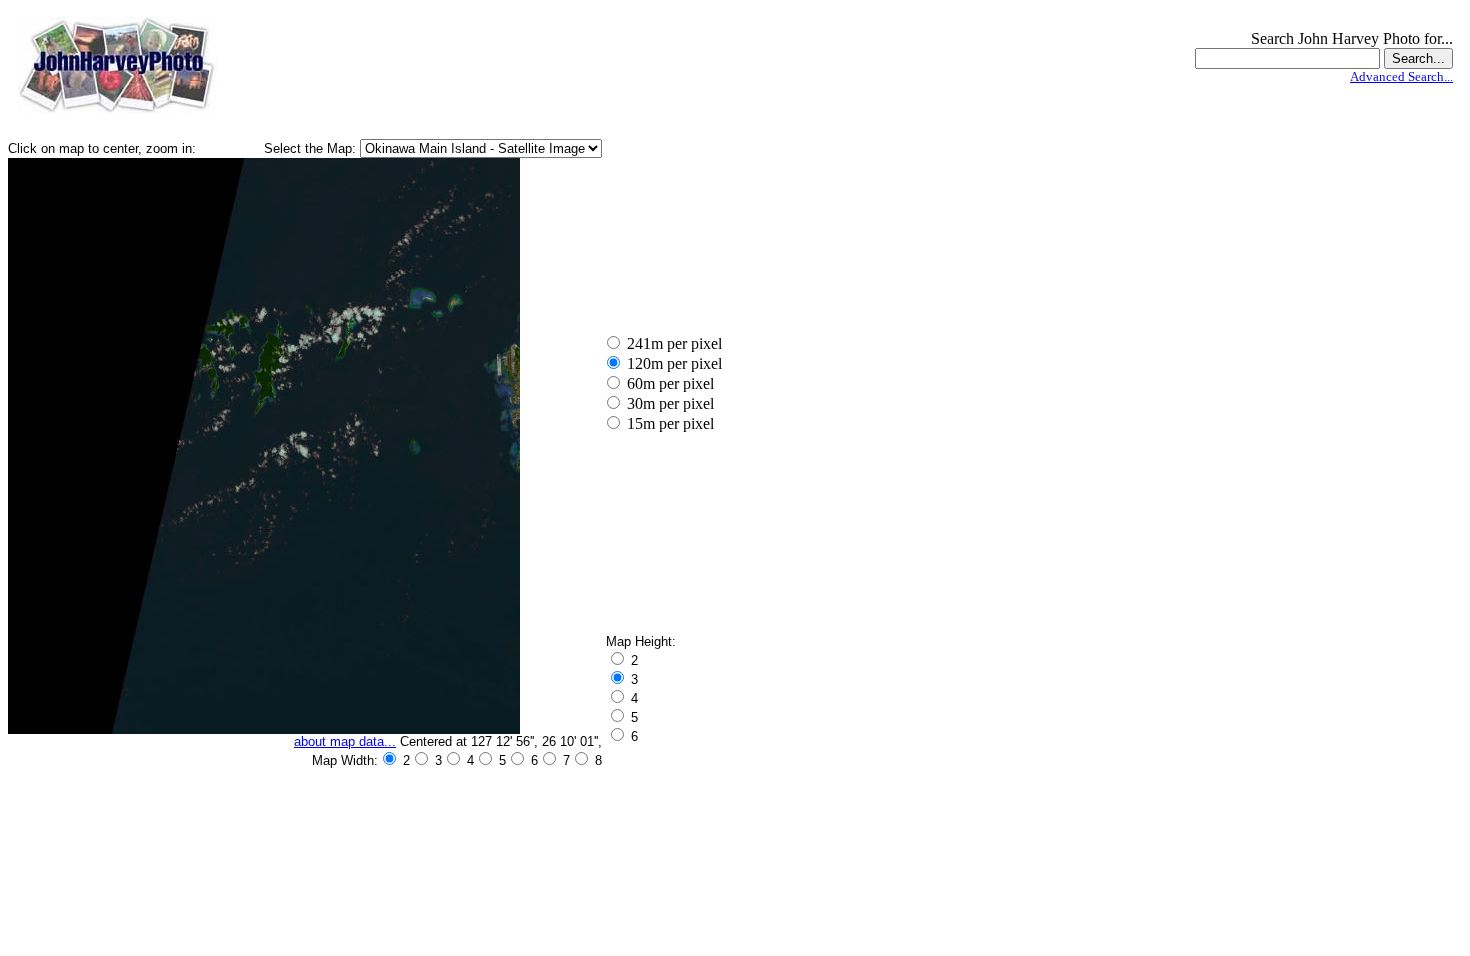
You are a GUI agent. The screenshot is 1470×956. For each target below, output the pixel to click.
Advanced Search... (1401, 76)
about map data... (345, 741)
